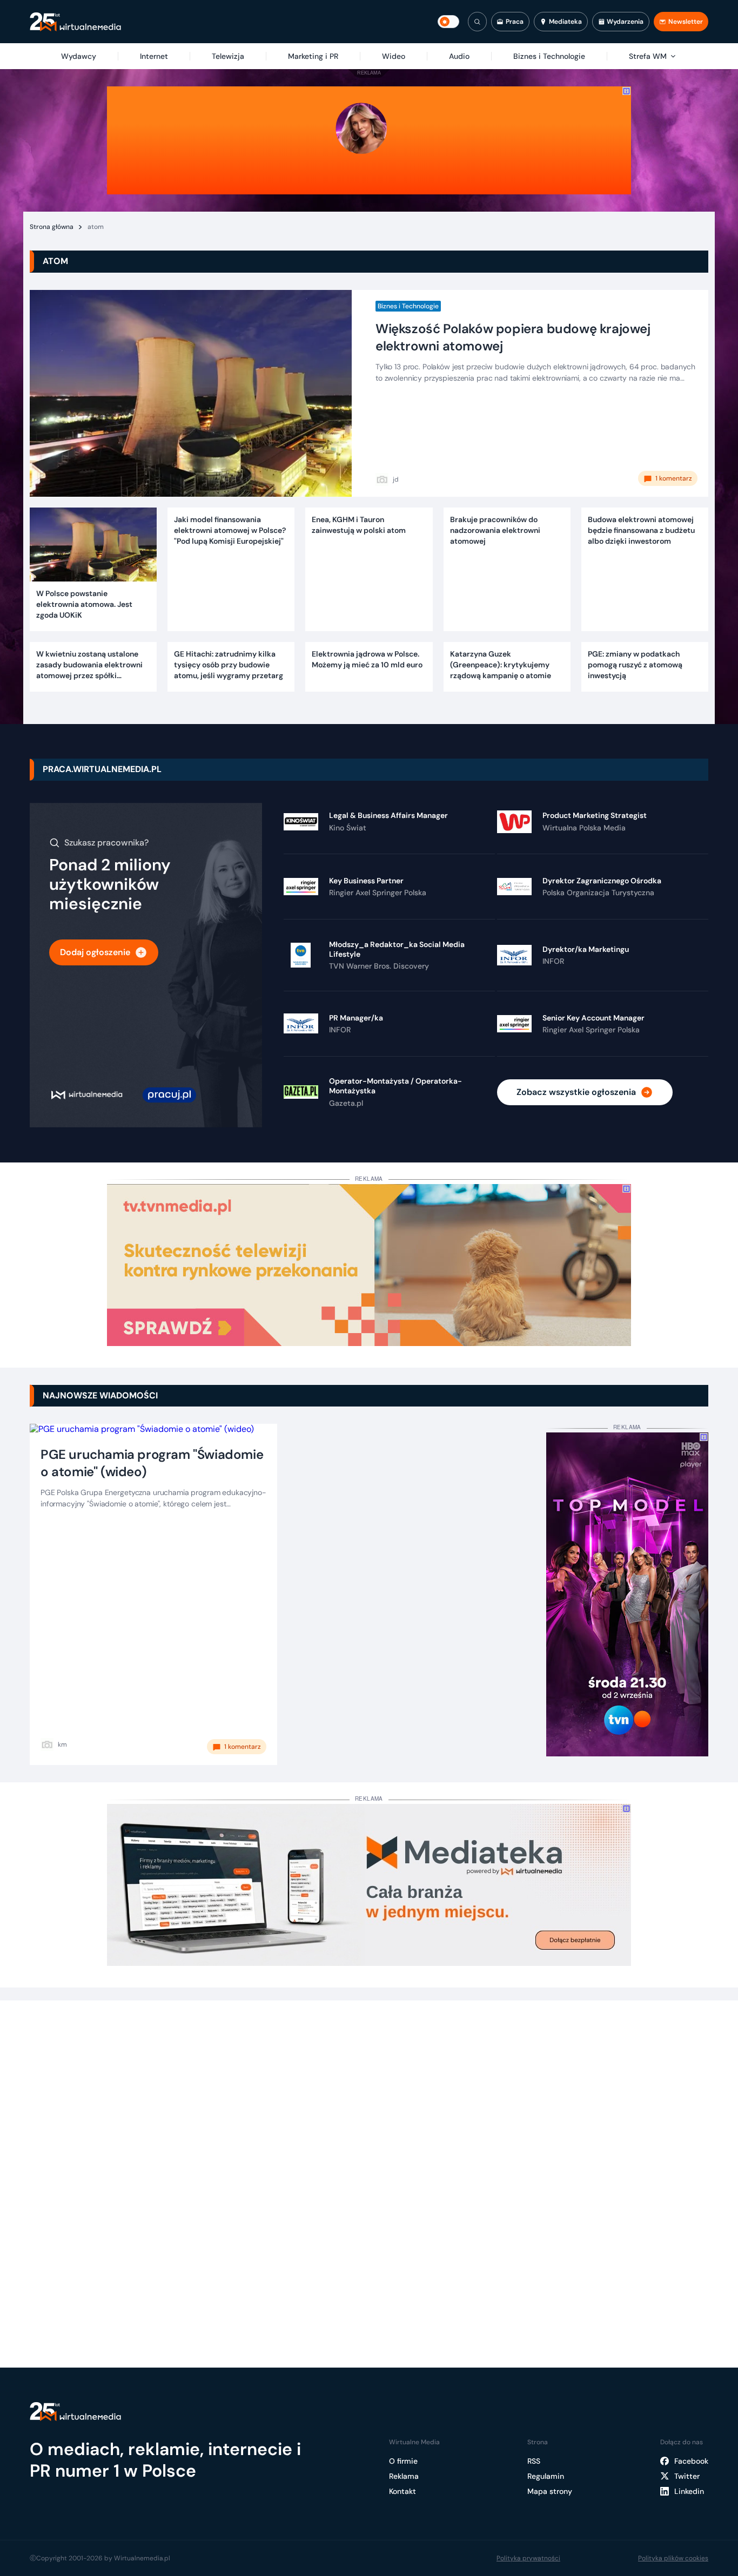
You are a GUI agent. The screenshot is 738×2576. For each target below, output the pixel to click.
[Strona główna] (75, 22)
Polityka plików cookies (673, 2558)
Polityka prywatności (528, 2558)
